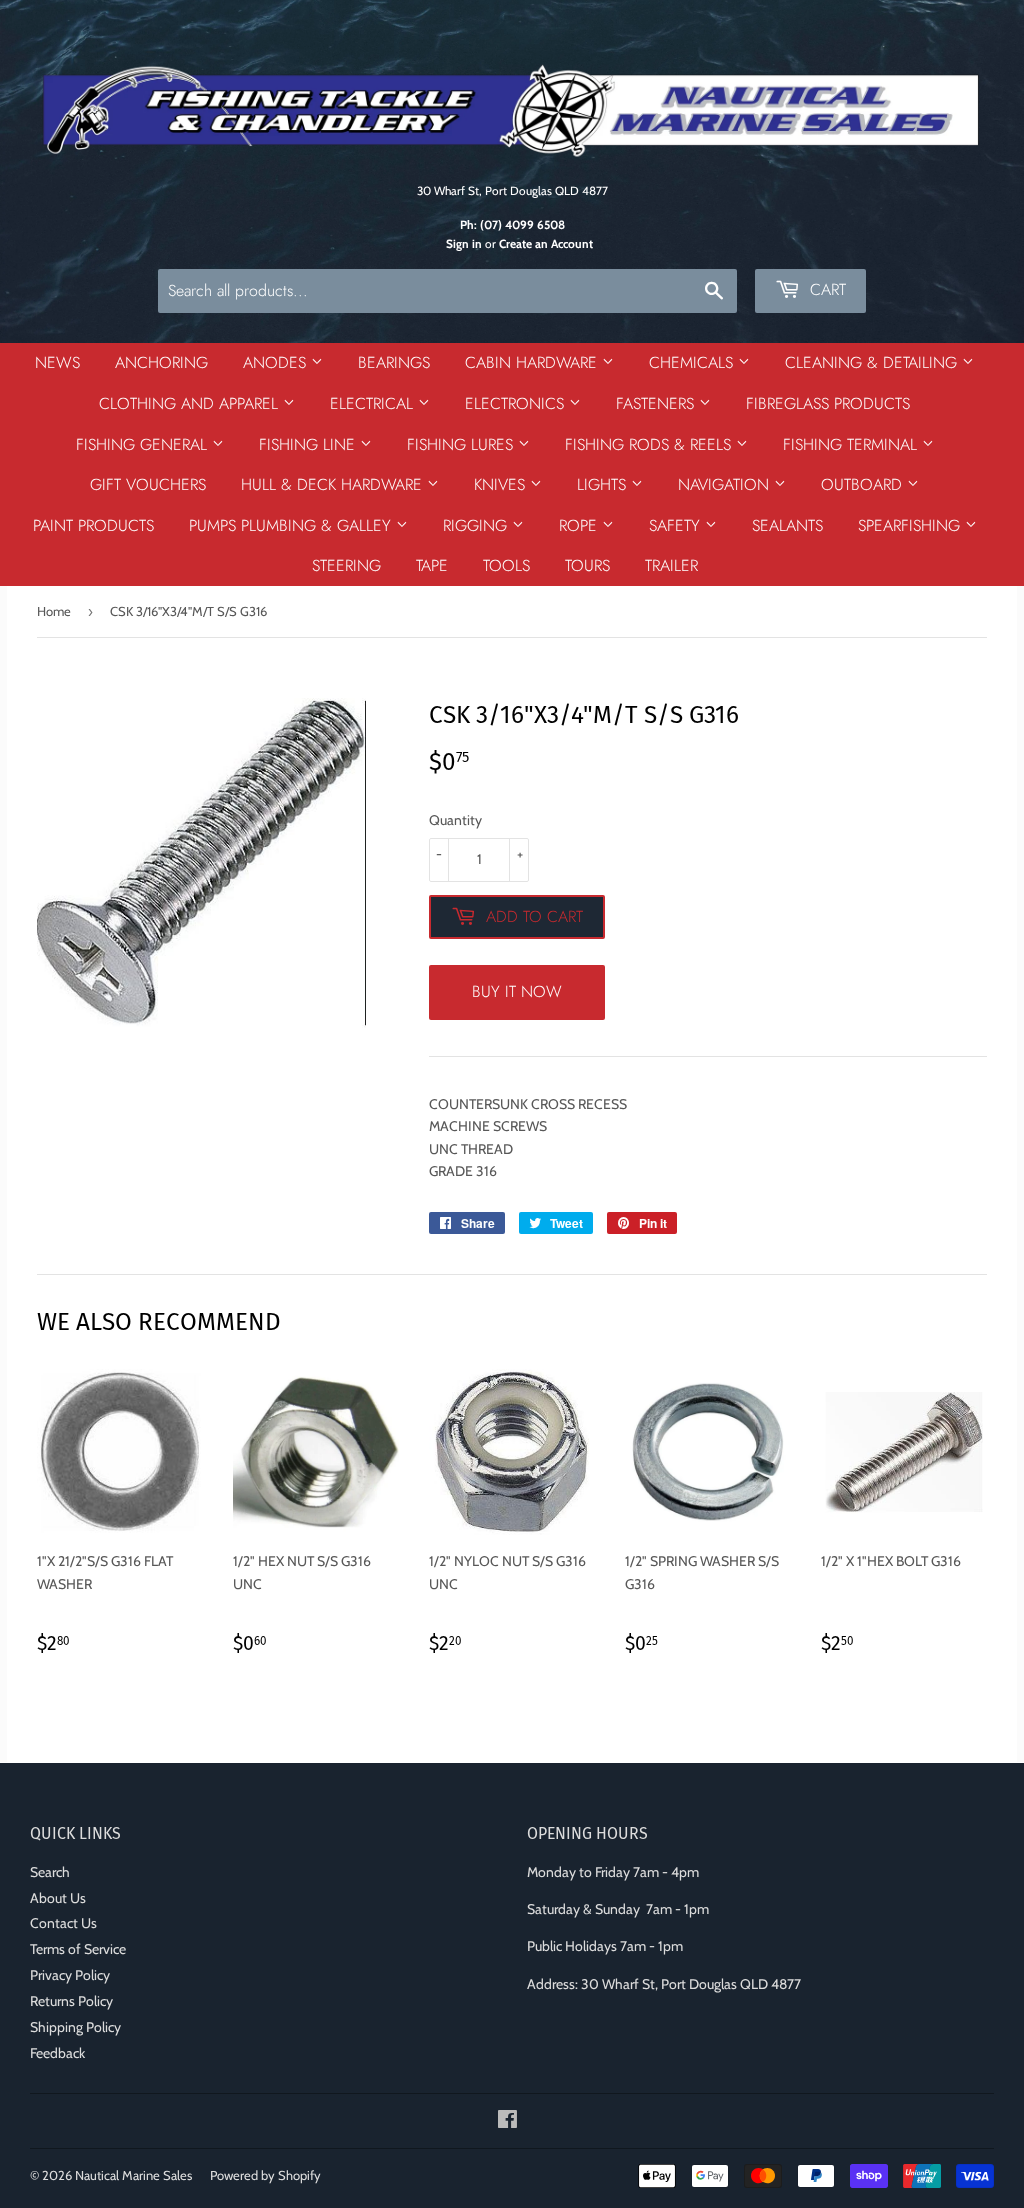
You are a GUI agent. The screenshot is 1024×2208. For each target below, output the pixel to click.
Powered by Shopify (265, 2175)
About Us (58, 1898)
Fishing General (144, 444)
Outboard (864, 484)
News (57, 362)
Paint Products (93, 525)
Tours (587, 565)
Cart (825, 289)
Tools (506, 565)
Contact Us (63, 1923)
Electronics (517, 403)
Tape (432, 565)
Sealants (787, 525)
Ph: (512, 225)
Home (54, 611)
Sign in (464, 244)
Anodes (277, 362)
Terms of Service (78, 1949)
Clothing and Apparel (191, 403)
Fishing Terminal (852, 444)
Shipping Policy (75, 2027)
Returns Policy (71, 2001)
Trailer (671, 565)
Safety (677, 525)
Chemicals (693, 362)
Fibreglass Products (828, 403)
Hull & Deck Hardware (334, 484)
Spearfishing (911, 525)
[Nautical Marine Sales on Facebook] (507, 2122)
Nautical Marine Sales (133, 2175)
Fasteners (657, 403)
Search (50, 1872)
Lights (604, 484)
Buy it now (517, 991)
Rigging (477, 525)
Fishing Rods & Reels (650, 444)
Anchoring (161, 362)
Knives (502, 484)
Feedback (57, 2053)
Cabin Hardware (533, 362)
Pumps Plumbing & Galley (292, 525)
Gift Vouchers (148, 484)
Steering (346, 565)
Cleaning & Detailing (873, 362)
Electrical (374, 403)
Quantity (455, 820)
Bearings (394, 362)
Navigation (726, 484)
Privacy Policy (70, 1975)
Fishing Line (309, 444)
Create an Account (546, 244)
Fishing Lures (462, 444)
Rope (580, 525)
